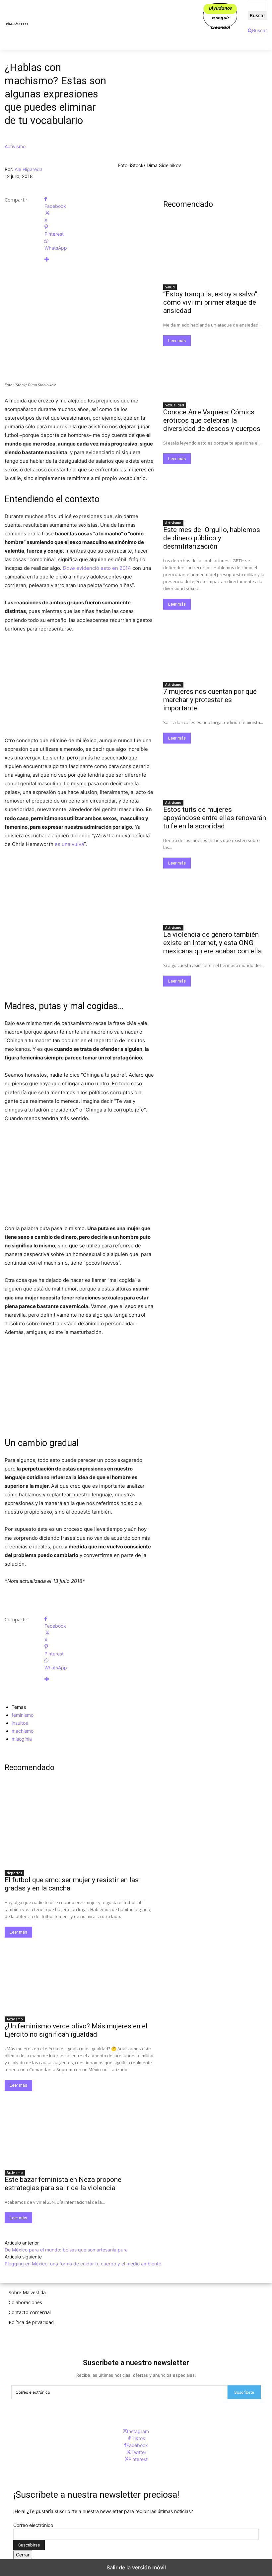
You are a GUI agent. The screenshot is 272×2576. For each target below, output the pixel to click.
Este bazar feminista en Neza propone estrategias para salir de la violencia (63, 2184)
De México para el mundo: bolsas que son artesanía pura (66, 2250)
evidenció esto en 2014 (97, 568)
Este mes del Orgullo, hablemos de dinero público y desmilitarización (212, 538)
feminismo (23, 1715)
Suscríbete (244, 2392)
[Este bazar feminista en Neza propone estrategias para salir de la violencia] (79, 2128)
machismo (23, 1731)
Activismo (15, 146)
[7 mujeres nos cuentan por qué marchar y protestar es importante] (215, 652)
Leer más (18, 1932)
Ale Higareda (29, 169)
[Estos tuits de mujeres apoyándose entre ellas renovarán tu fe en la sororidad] (215, 770)
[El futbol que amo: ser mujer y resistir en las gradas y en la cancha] (79, 1829)
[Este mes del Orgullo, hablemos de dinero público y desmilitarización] (215, 490)
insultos (20, 1723)
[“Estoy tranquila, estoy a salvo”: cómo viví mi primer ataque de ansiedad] (215, 254)
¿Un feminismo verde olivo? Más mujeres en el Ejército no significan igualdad (76, 2030)
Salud (170, 287)
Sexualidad (175, 405)
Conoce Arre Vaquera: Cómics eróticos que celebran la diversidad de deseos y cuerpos (212, 420)
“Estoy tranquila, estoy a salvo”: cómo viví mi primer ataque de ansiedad (211, 302)
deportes (14, 1873)
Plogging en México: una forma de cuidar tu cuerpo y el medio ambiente (83, 2264)
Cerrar (23, 2555)
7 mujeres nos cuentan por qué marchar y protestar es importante (210, 700)
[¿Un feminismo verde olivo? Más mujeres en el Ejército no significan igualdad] (79, 1975)
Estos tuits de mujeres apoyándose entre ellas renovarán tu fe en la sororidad (215, 818)
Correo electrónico (33, 2525)
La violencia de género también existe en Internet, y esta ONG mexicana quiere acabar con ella (212, 943)
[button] (257, 30)
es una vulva (69, 844)
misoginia (22, 1739)
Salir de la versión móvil (136, 2567)
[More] (99, 259)
